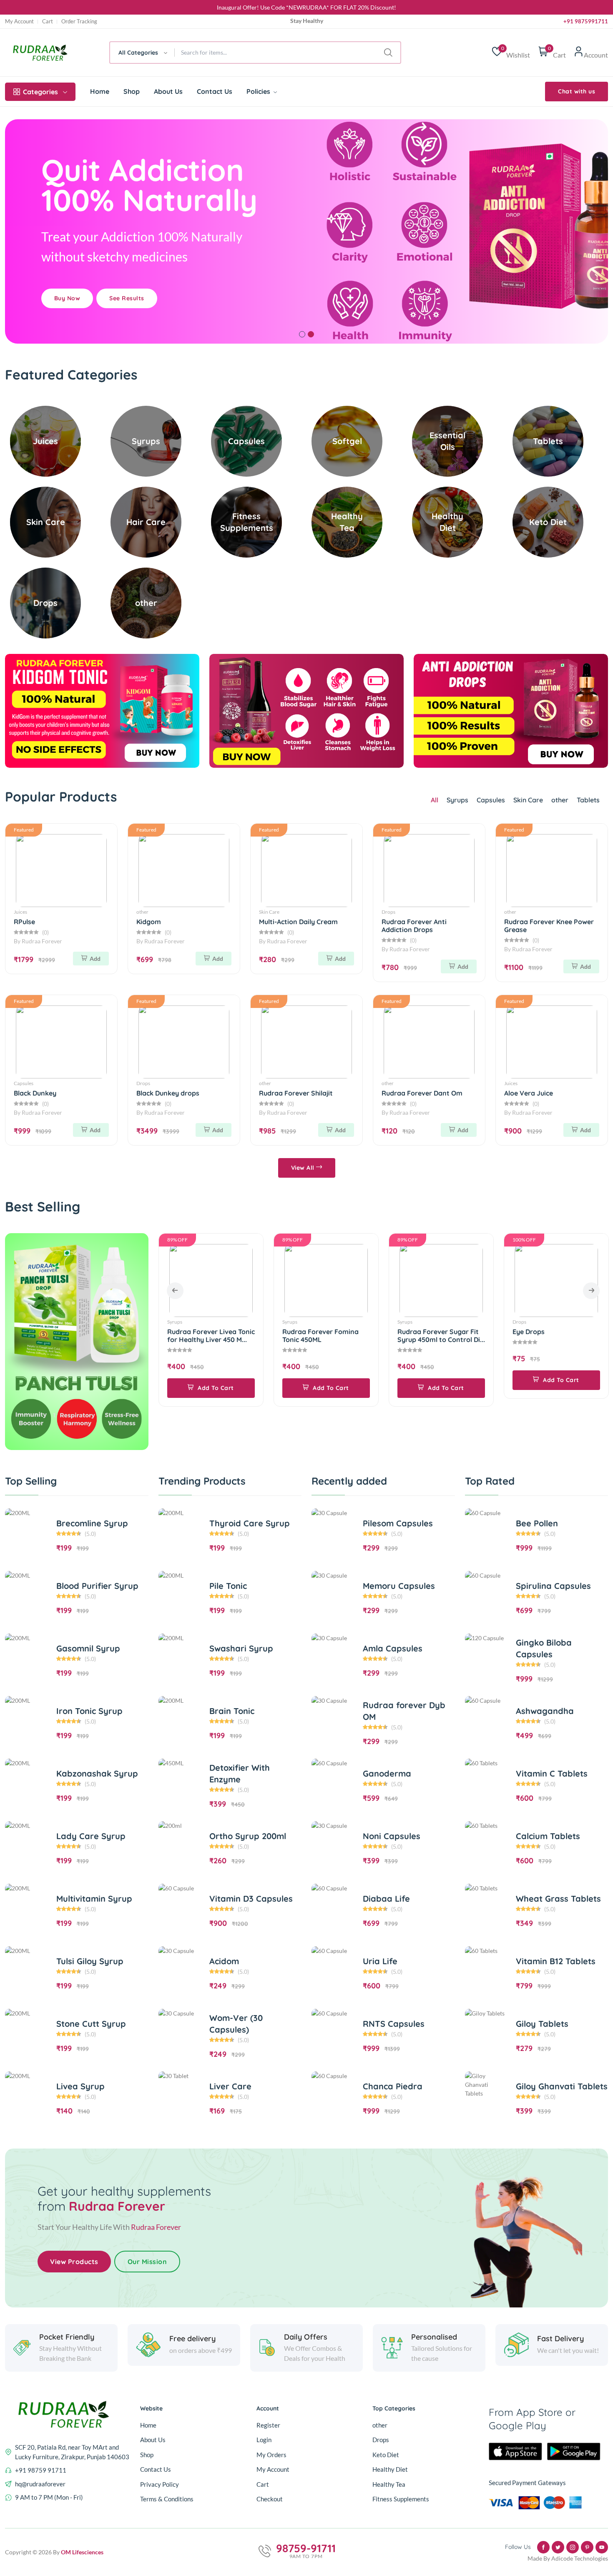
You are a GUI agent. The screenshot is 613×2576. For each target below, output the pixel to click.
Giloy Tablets (542, 2024)
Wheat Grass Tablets (558, 1899)
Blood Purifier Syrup (97, 1586)
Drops (388, 912)
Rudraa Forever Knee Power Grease (549, 926)
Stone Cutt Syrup (91, 2024)
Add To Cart (215, 1388)
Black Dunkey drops (168, 1093)
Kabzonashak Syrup (97, 1773)
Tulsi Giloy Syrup (90, 1961)
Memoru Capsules (399, 1586)
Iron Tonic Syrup (89, 1711)
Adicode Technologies (580, 2558)
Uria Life (380, 1961)
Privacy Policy (160, 2484)
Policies (259, 91)
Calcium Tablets (548, 1836)
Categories (40, 92)
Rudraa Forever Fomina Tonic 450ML (205, 1336)
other (560, 800)
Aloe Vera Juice (529, 1093)
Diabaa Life (386, 1899)
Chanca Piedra (393, 2086)
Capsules (491, 800)
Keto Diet (386, 2455)
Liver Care (230, 2086)
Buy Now (67, 298)
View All (304, 1168)
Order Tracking (79, 21)
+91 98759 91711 (41, 2470)
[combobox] (142, 53)
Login (264, 2440)
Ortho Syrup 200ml (248, 1836)
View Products (74, 2262)
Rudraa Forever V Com (549, 1332)
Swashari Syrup (241, 1648)
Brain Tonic (232, 1711)
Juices (20, 912)
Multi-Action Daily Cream (298, 922)
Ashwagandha (545, 1711)
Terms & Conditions (167, 2499)
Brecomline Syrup (92, 1523)
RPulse (24, 922)
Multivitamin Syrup (94, 1899)
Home (100, 91)
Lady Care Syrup (91, 1836)
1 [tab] (302, 334)
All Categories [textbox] (138, 53)
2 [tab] (311, 334)
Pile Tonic (228, 1586)
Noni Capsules (392, 1836)
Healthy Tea (389, 2484)
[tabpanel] (306, 231)
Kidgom (149, 922)
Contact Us (215, 91)
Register (268, 2425)
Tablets (588, 800)
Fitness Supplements (401, 2499)
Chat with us (577, 91)
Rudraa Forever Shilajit (296, 1093)
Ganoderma (387, 1773)
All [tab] (435, 800)
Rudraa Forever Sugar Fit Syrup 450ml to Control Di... (326, 1336)
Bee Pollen (537, 1523)
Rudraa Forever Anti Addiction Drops (414, 926)
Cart (48, 21)
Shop (132, 91)
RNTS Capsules (394, 2024)
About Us (168, 91)
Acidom (224, 1961)
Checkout (270, 2499)
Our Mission (147, 2262)
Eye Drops (413, 1332)
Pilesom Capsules (398, 1523)
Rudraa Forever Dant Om (422, 1093)
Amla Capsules (393, 1648)
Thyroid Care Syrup (250, 1523)
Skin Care (528, 800)
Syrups (457, 800)
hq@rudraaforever (40, 2484)
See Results (127, 298)
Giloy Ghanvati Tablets (562, 2086)
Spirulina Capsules (553, 1586)
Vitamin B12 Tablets (556, 1961)
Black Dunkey (35, 1093)
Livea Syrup (80, 2086)
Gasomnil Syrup (88, 1648)
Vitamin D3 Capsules (251, 1899)
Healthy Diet (390, 2469)
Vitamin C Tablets (552, 1773)
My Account (19, 21)
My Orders (271, 2455)
